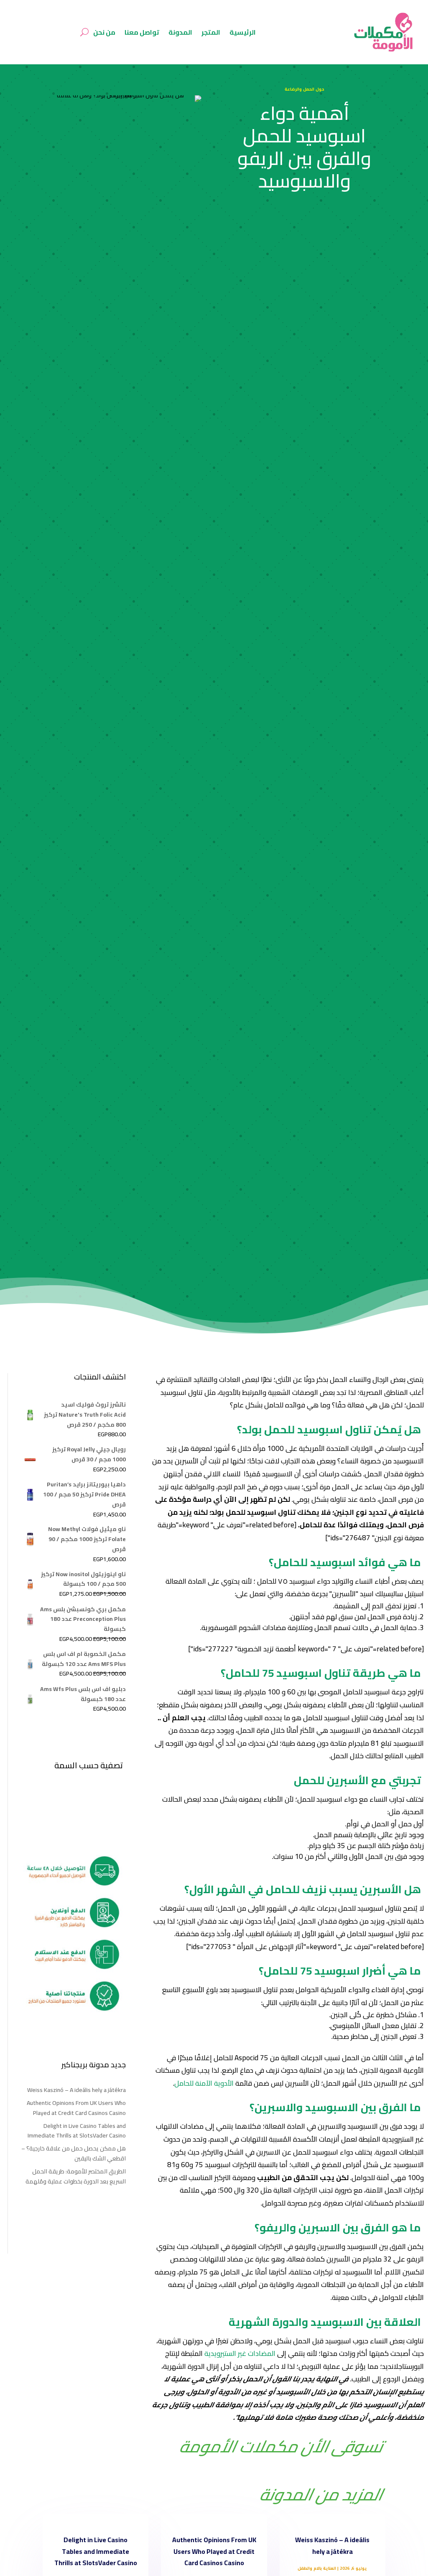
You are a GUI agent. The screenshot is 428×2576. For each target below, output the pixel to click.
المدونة (180, 32)
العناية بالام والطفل (317, 2568)
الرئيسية (243, 32)
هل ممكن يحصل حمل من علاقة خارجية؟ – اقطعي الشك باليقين (74, 2153)
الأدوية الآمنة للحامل (204, 2083)
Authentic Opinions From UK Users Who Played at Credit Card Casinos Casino (76, 2108)
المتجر (211, 32)
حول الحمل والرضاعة (304, 89)
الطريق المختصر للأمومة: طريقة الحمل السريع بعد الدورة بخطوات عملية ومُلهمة (76, 2176)
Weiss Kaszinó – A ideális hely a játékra (76, 2090)
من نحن (104, 32)
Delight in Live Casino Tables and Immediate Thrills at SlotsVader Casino (77, 2131)
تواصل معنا (142, 32)
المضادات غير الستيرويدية (240, 2353)
